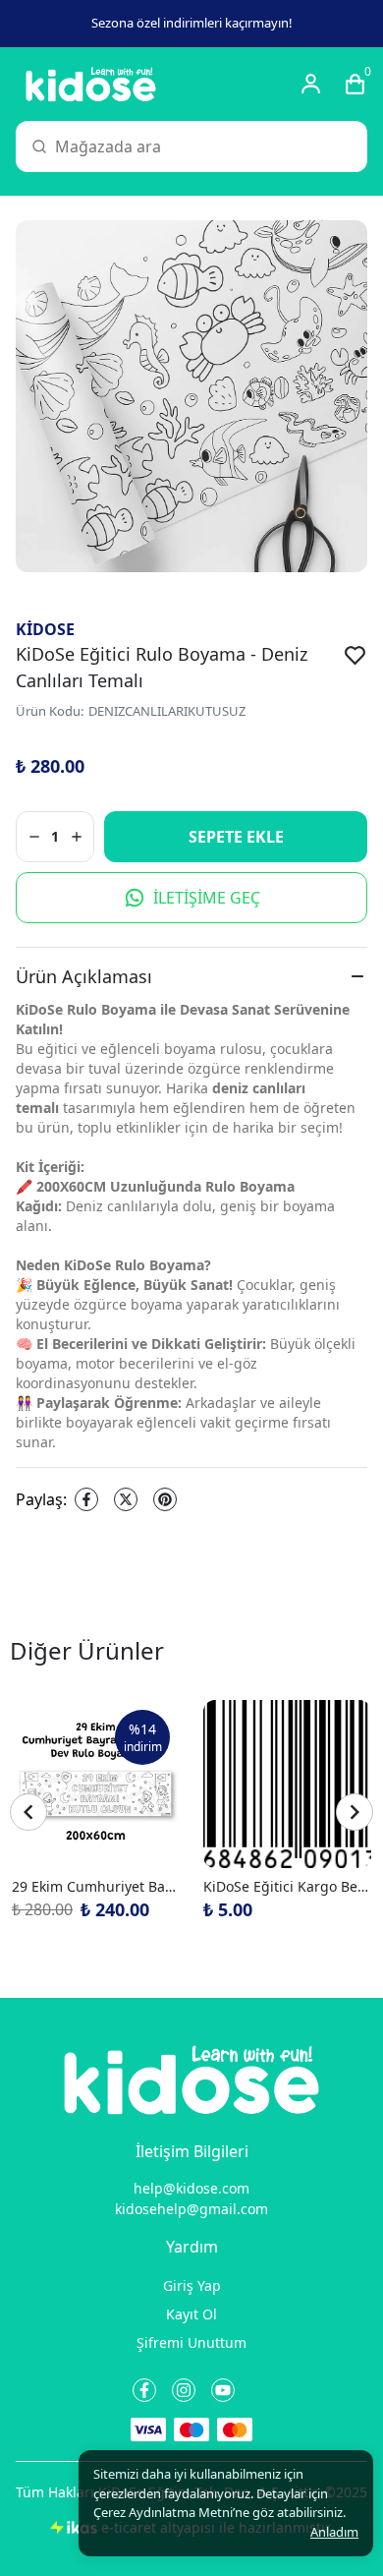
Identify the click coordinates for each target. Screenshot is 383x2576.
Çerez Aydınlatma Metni (163, 2512)
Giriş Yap (192, 2285)
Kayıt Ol (191, 2314)
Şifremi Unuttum (191, 2342)
